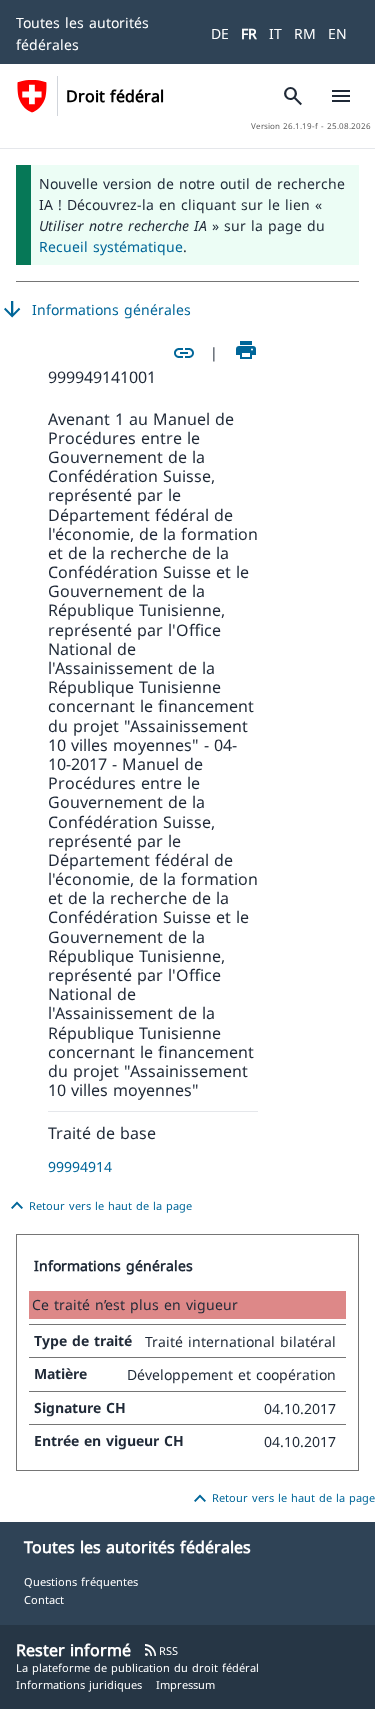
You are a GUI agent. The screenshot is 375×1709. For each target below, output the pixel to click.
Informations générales (95, 310)
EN (337, 33)
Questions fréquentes (81, 1581)
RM (305, 33)
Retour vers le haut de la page (98, 1206)
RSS (160, 1650)
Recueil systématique (111, 246)
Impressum (185, 1684)
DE (220, 33)
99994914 (80, 1166)
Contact (44, 1599)
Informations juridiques (79, 1684)
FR (249, 33)
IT (275, 33)
